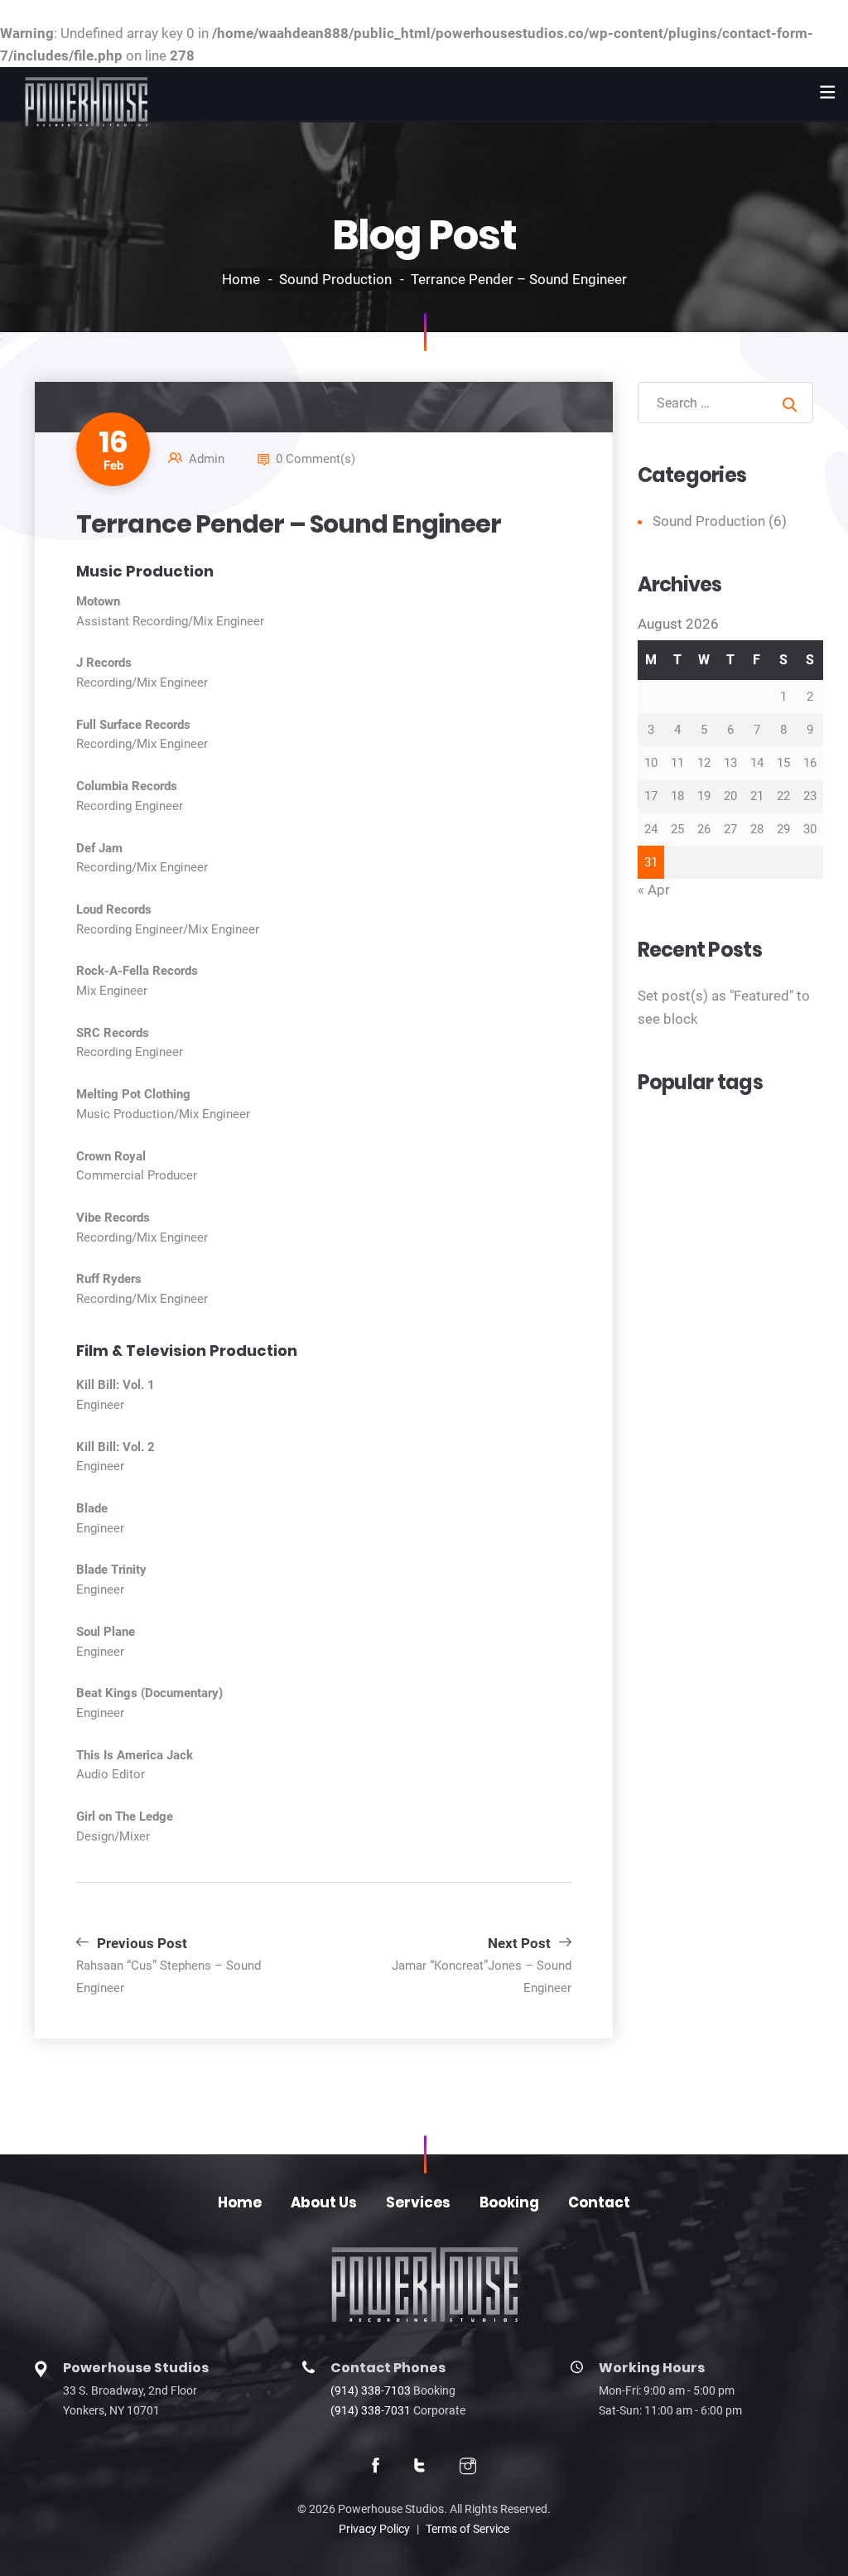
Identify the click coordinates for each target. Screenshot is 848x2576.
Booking (509, 2202)
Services (418, 2202)
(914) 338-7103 (371, 2390)
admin (207, 459)
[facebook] (376, 2467)
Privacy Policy (374, 2529)
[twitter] (419, 2467)
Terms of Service (467, 2529)
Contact (599, 2202)
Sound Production (335, 279)
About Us (324, 2202)
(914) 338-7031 (371, 2410)
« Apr (654, 890)
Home (241, 279)
